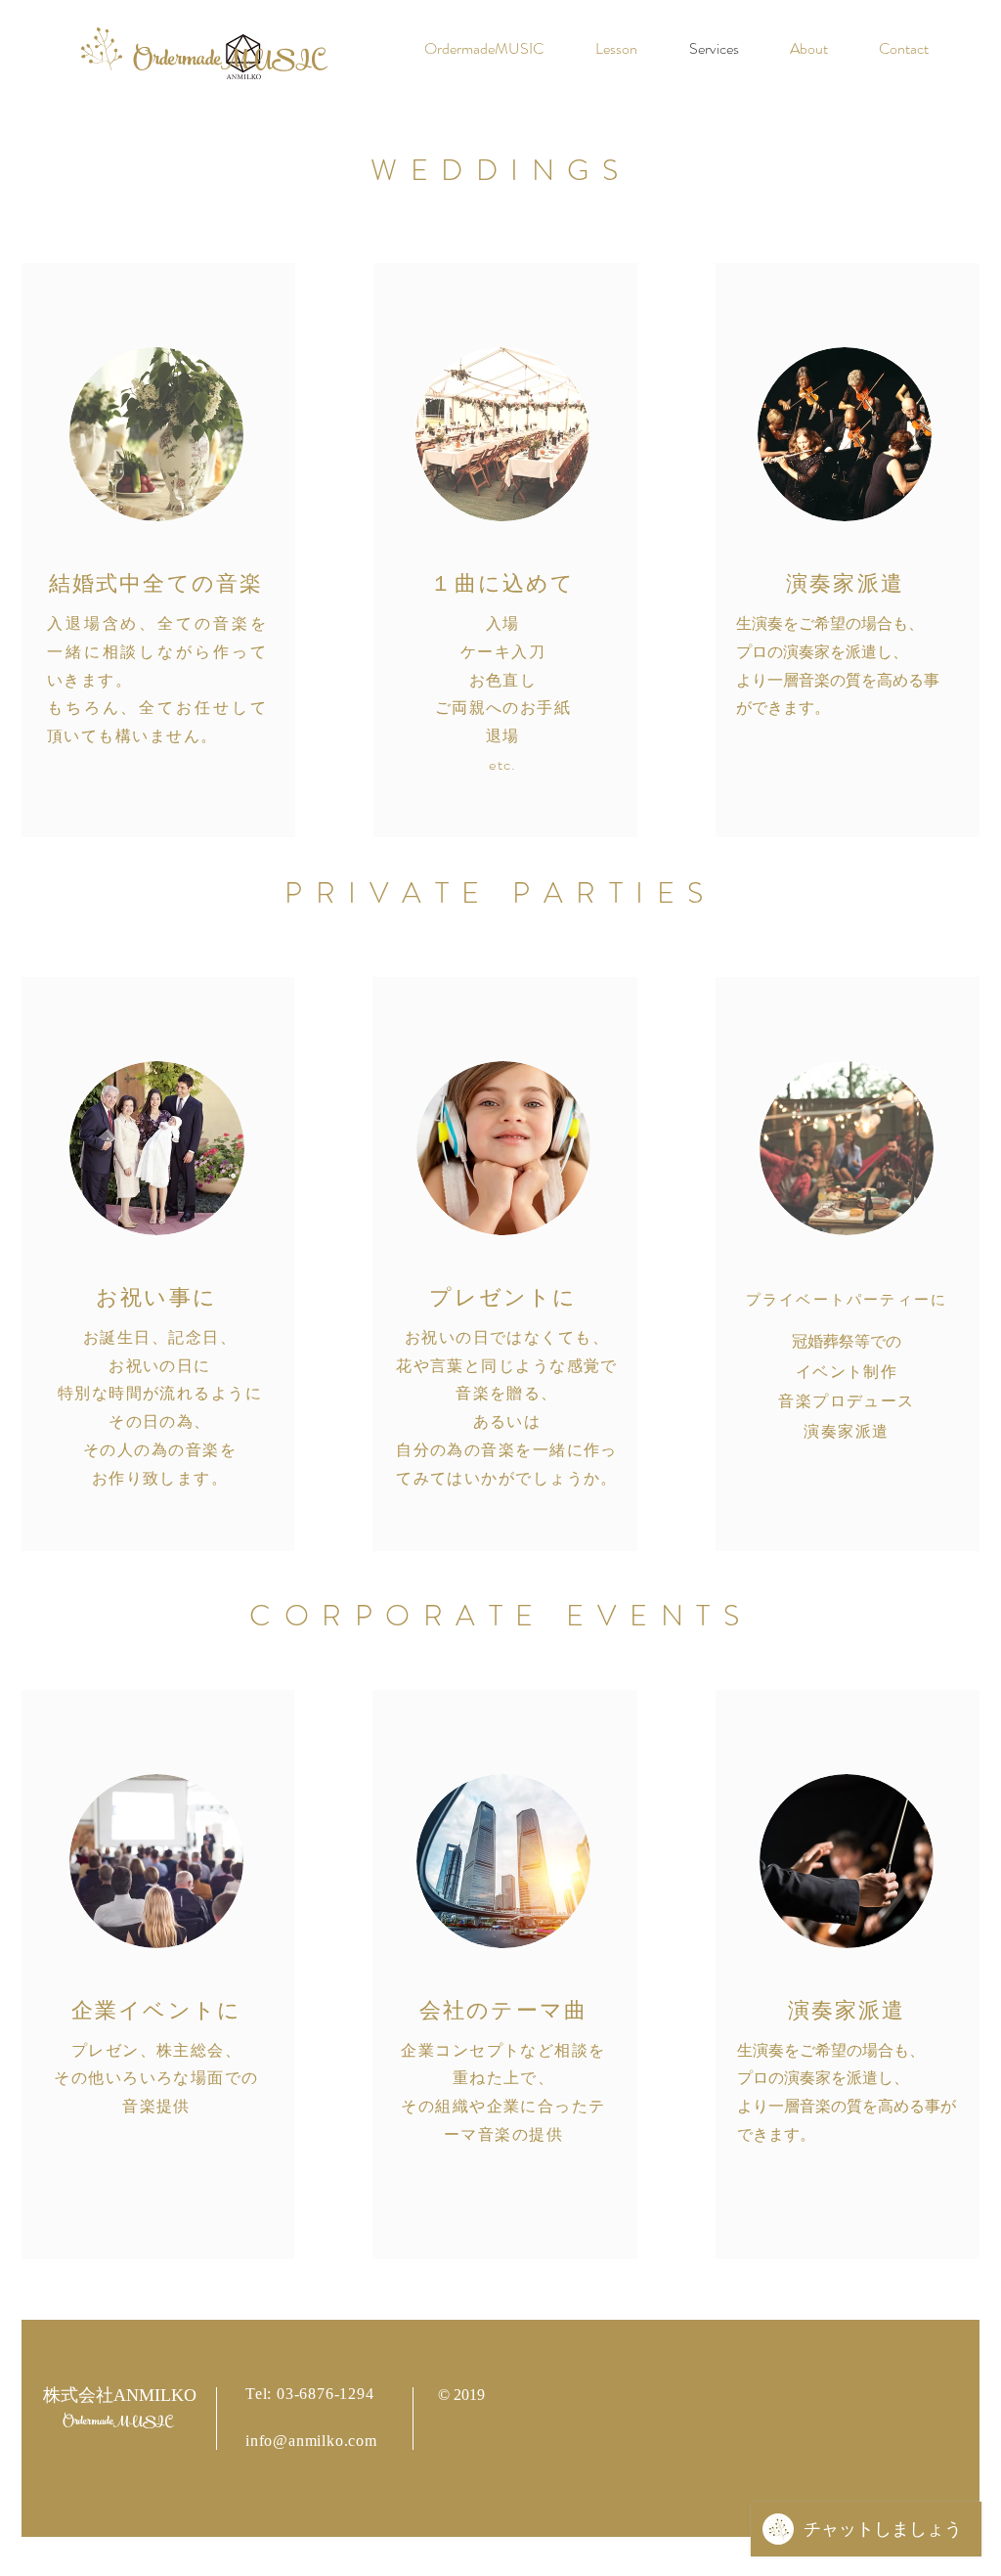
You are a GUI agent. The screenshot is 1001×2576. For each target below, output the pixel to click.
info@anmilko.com (311, 2441)
